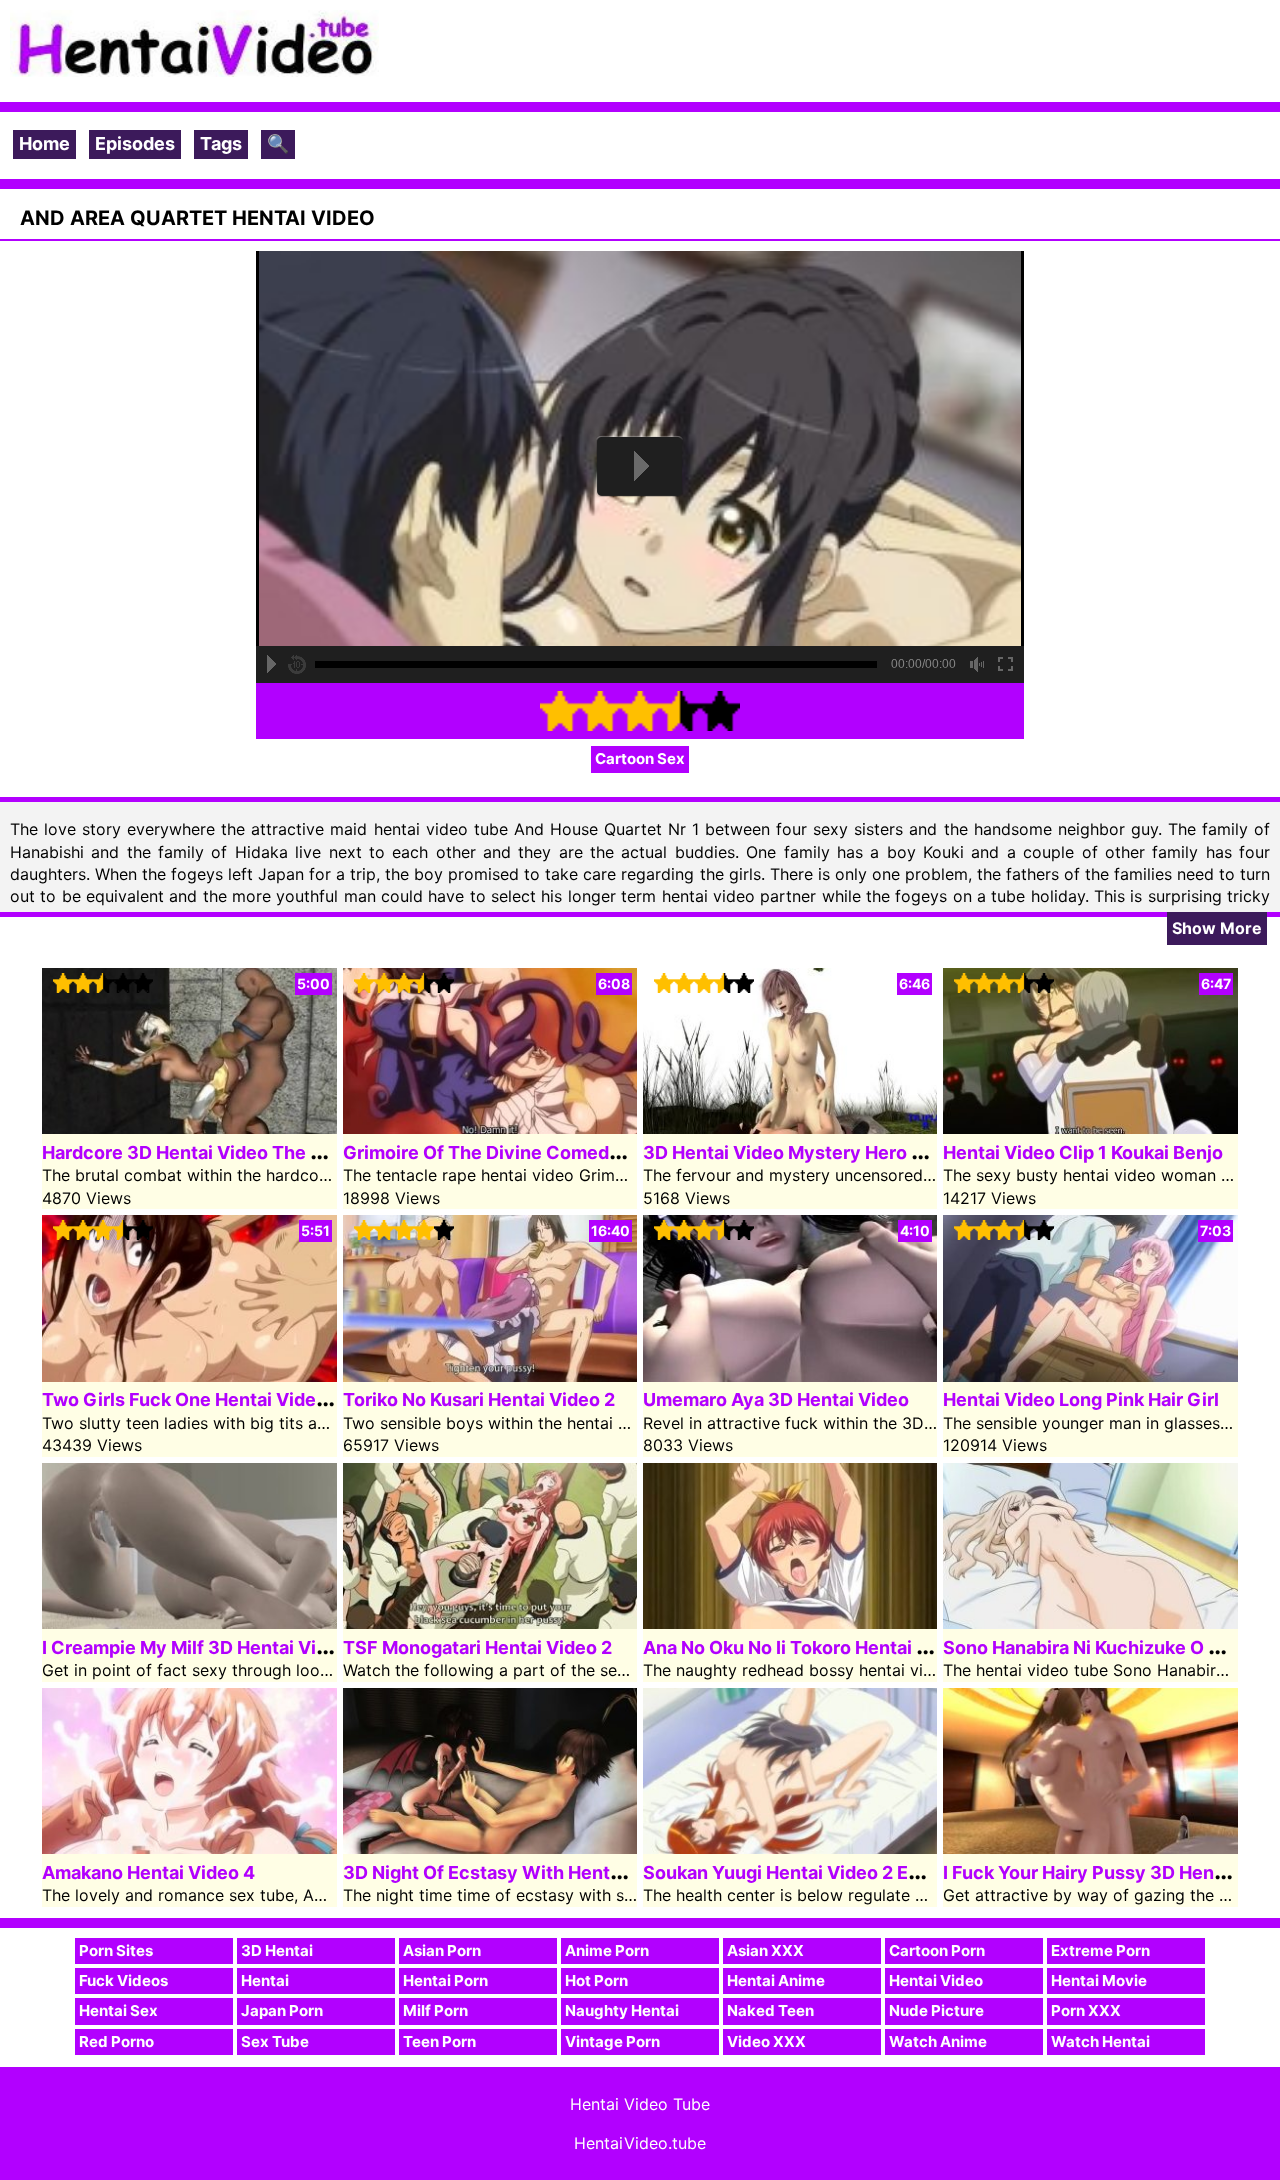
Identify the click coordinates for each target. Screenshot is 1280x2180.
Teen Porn (439, 2041)
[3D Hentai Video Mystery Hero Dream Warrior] (790, 1127)
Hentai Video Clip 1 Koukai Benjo (1083, 1152)
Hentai (265, 1980)
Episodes (135, 143)
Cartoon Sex (640, 758)
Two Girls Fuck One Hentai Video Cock (209, 1399)
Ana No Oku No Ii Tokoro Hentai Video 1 (811, 1647)
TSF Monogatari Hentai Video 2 (477, 1647)
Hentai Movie (1099, 1980)
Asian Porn (442, 1950)
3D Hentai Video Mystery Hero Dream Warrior (840, 1152)
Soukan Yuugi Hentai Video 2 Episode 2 (812, 1872)
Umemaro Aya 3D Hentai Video (776, 1399)
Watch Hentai (1100, 2041)
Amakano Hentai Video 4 (148, 1872)
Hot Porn (596, 1980)
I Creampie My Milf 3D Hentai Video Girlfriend (239, 1647)
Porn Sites (116, 1950)
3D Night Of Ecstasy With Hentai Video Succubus (557, 1872)
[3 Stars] (640, 711)
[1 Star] (560, 711)
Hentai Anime (776, 1980)
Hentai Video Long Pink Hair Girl (1081, 1399)
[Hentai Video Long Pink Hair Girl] (1090, 1375)
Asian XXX (765, 1950)
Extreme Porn (1100, 1950)
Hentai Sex (118, 2010)
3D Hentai (277, 1950)
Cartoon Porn (937, 1950)
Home (44, 143)
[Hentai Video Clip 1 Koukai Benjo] (1090, 1127)
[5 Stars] (720, 711)
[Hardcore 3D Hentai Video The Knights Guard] (189, 1127)
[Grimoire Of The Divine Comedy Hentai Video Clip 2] (490, 1127)
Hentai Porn (445, 1980)
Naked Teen (770, 2010)
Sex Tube (275, 2041)
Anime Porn (607, 1950)
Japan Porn (282, 2010)
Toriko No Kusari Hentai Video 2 (479, 1399)
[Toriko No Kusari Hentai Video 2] (490, 1375)
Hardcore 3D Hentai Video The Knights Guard (238, 1152)
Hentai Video (936, 1980)
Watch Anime (938, 2041)
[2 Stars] (600, 711)
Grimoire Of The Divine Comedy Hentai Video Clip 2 (566, 1152)
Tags (221, 143)
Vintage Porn (612, 2041)
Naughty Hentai (622, 2010)
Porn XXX (1086, 2010)
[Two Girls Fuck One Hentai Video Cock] (189, 1375)
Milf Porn (435, 2010)
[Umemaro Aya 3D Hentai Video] (790, 1375)
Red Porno (116, 2041)
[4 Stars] (680, 711)
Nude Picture (936, 2010)
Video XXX (766, 2041)
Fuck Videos (123, 1980)
